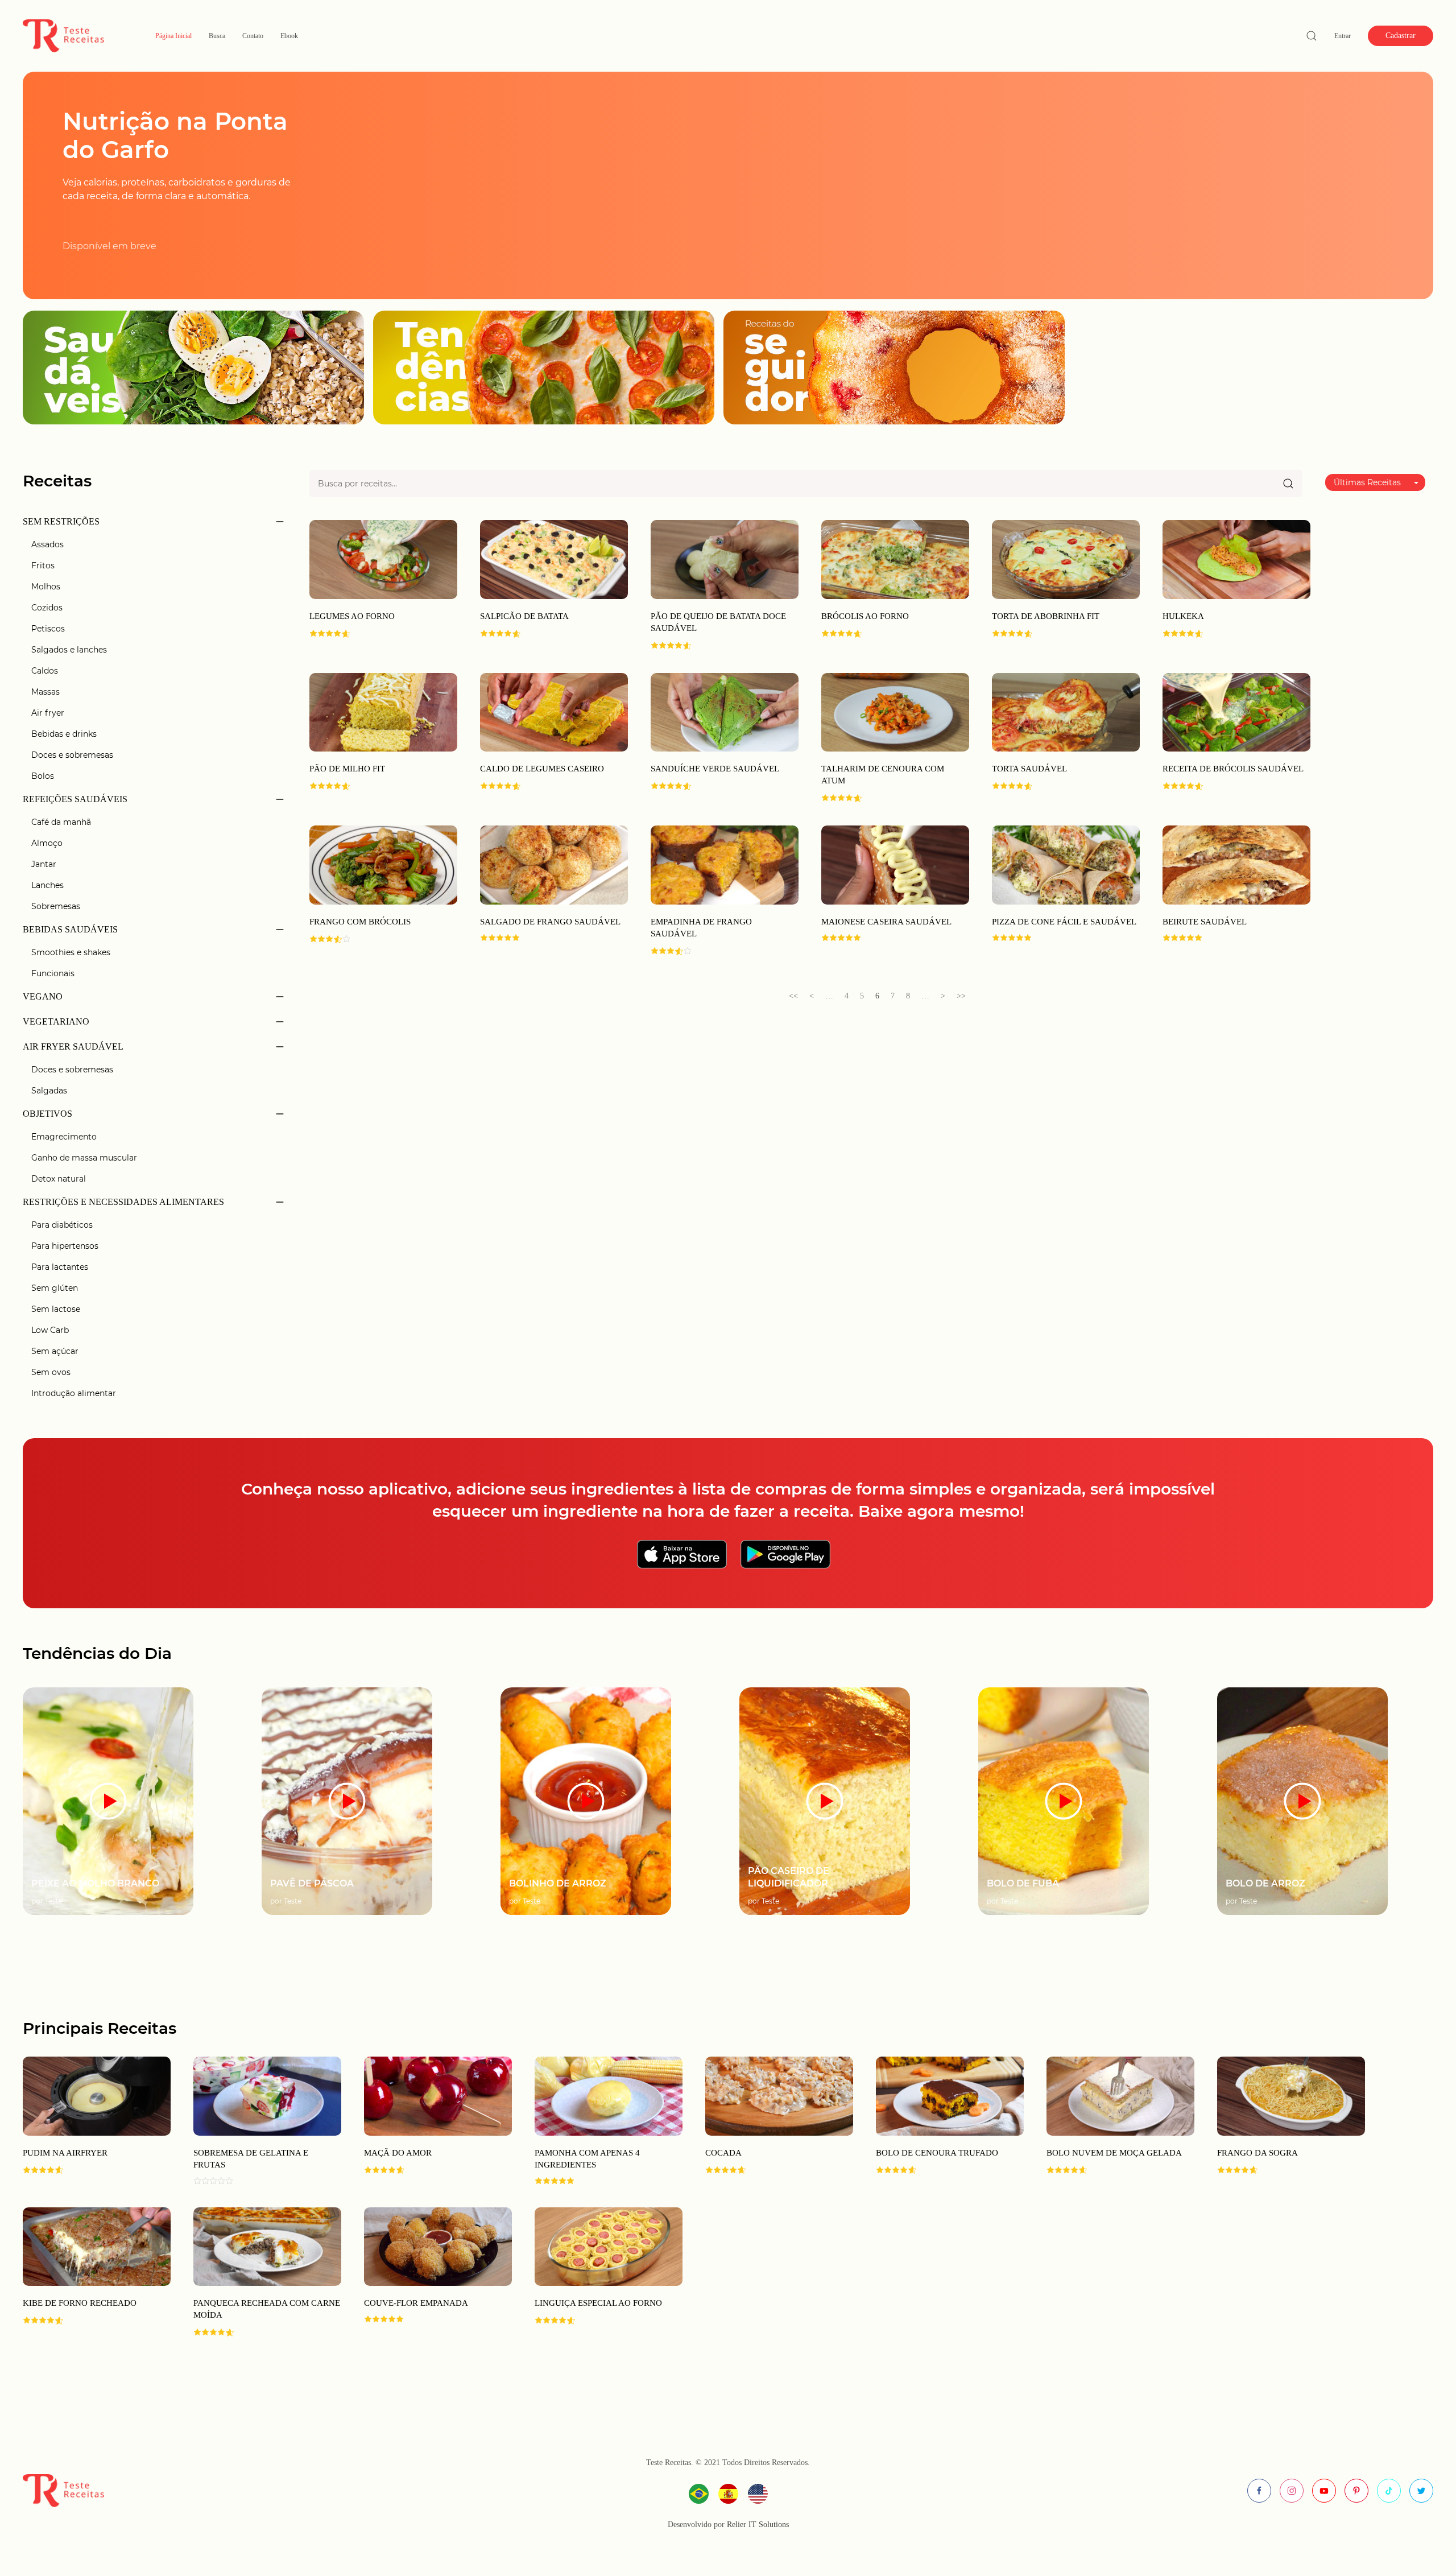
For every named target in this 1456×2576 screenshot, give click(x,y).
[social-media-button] (1259, 2491)
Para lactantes (60, 1267)
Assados (47, 544)
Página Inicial (173, 36)
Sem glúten (55, 1288)
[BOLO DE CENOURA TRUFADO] (938, 2121)
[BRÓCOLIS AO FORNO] (895, 559)
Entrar (1343, 36)
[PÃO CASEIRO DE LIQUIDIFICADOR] (825, 1800)
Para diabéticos (62, 1225)
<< (793, 996)
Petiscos (48, 629)
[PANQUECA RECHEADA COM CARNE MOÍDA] (256, 2272)
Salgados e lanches (69, 650)
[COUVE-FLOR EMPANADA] (427, 2272)
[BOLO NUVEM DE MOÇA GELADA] (1109, 2121)
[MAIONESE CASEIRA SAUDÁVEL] (895, 864)
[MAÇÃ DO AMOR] (427, 2121)
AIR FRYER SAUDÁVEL (73, 1046)
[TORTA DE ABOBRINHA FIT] (1066, 559)
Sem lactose (56, 1309)
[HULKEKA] (1236, 559)
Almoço (47, 843)
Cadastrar (1401, 36)
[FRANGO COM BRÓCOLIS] (383, 864)
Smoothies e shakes (71, 952)
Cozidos (47, 608)
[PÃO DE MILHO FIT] (383, 711)
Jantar (44, 864)
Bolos (43, 776)
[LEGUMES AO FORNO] (383, 559)
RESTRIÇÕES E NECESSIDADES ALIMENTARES (123, 1202)
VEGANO (43, 996)
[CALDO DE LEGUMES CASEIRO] (554, 711)
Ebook (289, 36)
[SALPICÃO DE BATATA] (554, 559)
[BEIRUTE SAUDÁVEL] (1236, 864)
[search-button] (1312, 36)
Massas (45, 692)
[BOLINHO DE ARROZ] (586, 1800)
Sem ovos (51, 1372)
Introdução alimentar (74, 1393)
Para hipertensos (65, 1246)
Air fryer (48, 713)
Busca (217, 36)
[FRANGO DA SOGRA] (1280, 2121)
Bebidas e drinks (64, 734)
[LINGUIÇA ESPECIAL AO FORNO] (597, 2272)
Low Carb (50, 1330)
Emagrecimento (64, 1137)
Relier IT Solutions (757, 2525)
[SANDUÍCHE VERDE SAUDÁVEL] (725, 711)
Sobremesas (56, 906)
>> (961, 996)
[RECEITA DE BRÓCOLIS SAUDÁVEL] (1236, 711)
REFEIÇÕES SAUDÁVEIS (75, 799)
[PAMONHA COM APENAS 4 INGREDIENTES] (597, 2121)
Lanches (47, 885)
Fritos (43, 565)
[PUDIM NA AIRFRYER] (85, 2121)
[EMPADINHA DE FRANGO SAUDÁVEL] (725, 864)
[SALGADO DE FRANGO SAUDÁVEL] (554, 864)
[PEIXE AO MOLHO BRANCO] (108, 1800)
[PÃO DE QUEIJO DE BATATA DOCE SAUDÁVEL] (725, 559)
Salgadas (49, 1091)
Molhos (46, 587)
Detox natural (59, 1179)
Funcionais (53, 973)
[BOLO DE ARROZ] (1302, 1800)
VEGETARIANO (56, 1021)
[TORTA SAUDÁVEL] (1066, 711)
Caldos (45, 671)
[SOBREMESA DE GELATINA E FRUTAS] (256, 2121)
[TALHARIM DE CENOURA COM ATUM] (895, 711)
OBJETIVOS (47, 1114)
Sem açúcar (55, 1351)
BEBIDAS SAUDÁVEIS (70, 929)
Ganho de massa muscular (84, 1158)
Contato (253, 36)
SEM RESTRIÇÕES (61, 521)
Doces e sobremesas (72, 755)
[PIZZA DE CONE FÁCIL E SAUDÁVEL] (1066, 864)
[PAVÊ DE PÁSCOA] (347, 1800)
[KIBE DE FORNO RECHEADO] (85, 2272)
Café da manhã (61, 822)
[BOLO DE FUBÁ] (1064, 1800)
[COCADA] (768, 2121)
